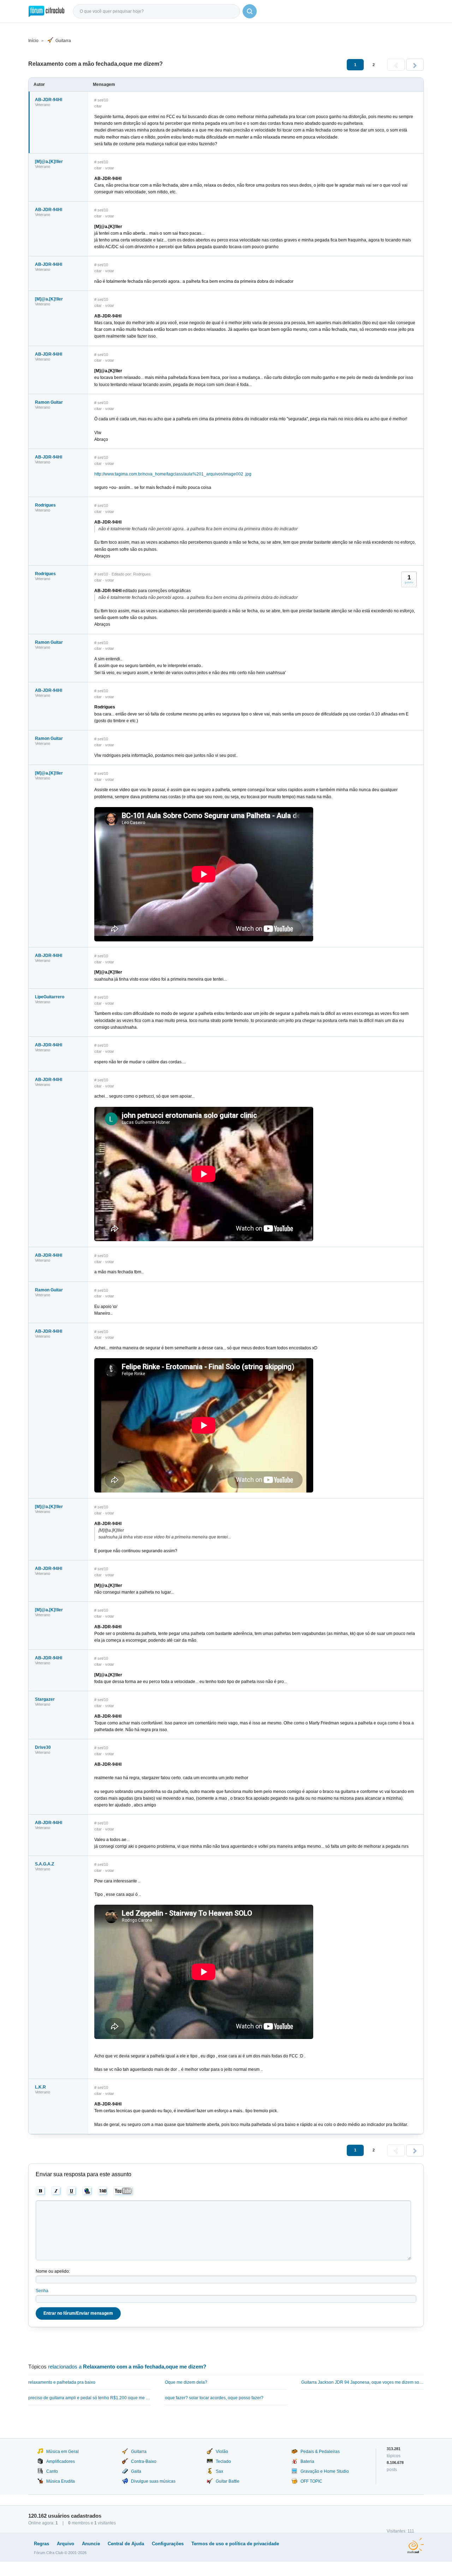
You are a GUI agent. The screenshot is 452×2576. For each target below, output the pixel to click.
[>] (415, 65)
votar (110, 168)
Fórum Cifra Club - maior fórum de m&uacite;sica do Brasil (46, 11)
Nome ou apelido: (53, 2271)
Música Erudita (61, 2481)
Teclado (223, 2461)
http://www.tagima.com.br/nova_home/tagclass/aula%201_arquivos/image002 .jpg (173, 474)
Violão (222, 2452)
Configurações (168, 2544)
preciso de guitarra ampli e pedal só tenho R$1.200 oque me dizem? (90, 2398)
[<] (396, 65)
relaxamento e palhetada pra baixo (62, 2382)
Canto (52, 2471)
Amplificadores (61, 2461)
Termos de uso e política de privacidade (235, 2544)
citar (98, 106)
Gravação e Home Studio (325, 2471)
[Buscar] (250, 11)
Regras (41, 2544)
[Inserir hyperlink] (87, 2191)
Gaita (136, 2471)
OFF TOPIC (311, 2481)
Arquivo (66, 2544)
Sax (219, 2471)
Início (33, 41)
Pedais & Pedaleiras (320, 2452)
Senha (42, 2291)
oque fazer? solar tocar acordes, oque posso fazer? (214, 2398)
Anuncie (91, 2544)
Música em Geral (63, 2452)
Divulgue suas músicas (153, 2481)
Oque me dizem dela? (186, 2382)
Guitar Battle (228, 2481)
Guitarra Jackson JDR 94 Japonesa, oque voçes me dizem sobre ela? (362, 2382)
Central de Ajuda (126, 2544)
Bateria (307, 2461)
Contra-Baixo (144, 2461)
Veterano (43, 105)
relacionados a (127, 2367)
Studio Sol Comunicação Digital (415, 2546)
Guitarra (63, 41)
